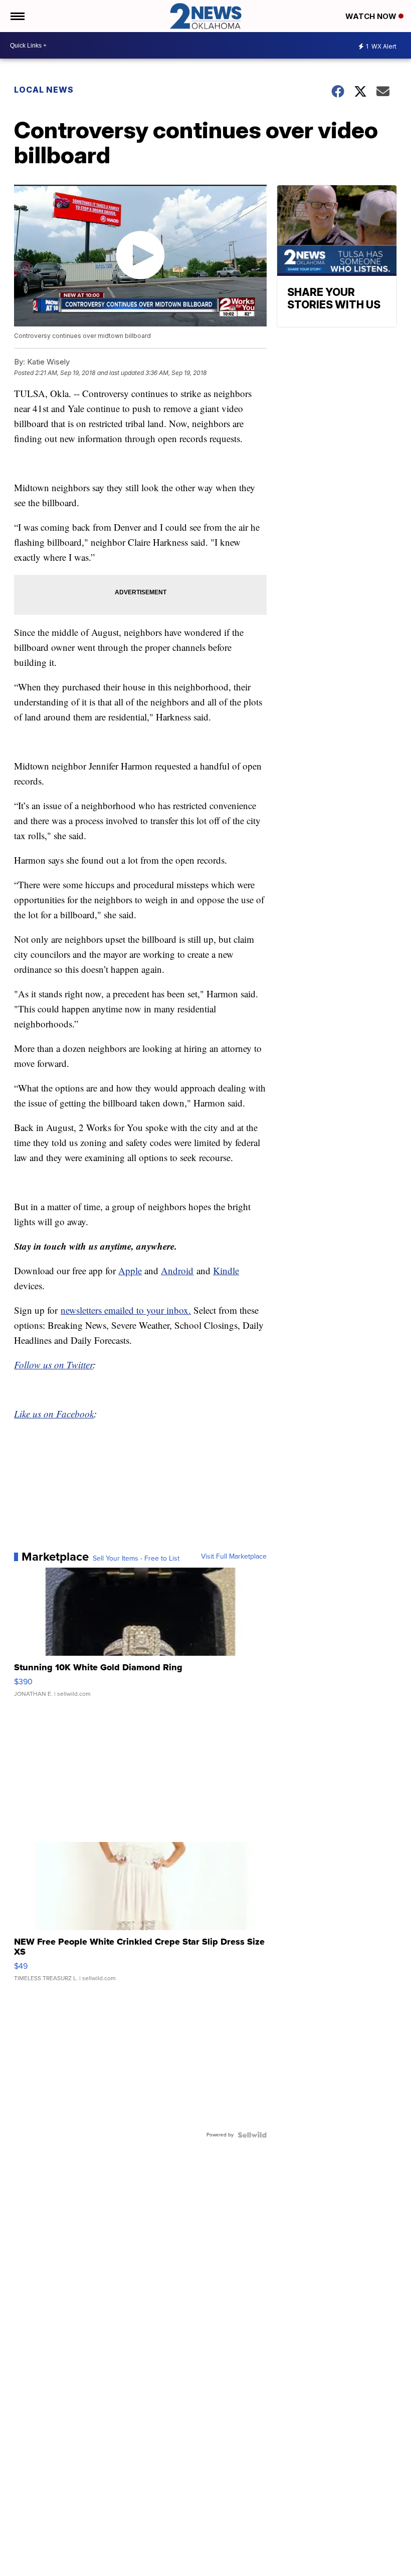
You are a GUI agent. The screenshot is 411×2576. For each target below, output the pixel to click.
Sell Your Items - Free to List (136, 1559)
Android (177, 1270)
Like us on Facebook (54, 1414)
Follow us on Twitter (53, 1365)
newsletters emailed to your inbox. (126, 1310)
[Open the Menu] (17, 16)
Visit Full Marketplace (234, 1557)
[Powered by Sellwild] (252, 2135)
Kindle (226, 1270)
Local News (44, 90)
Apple (130, 1270)
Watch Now (372, 16)
